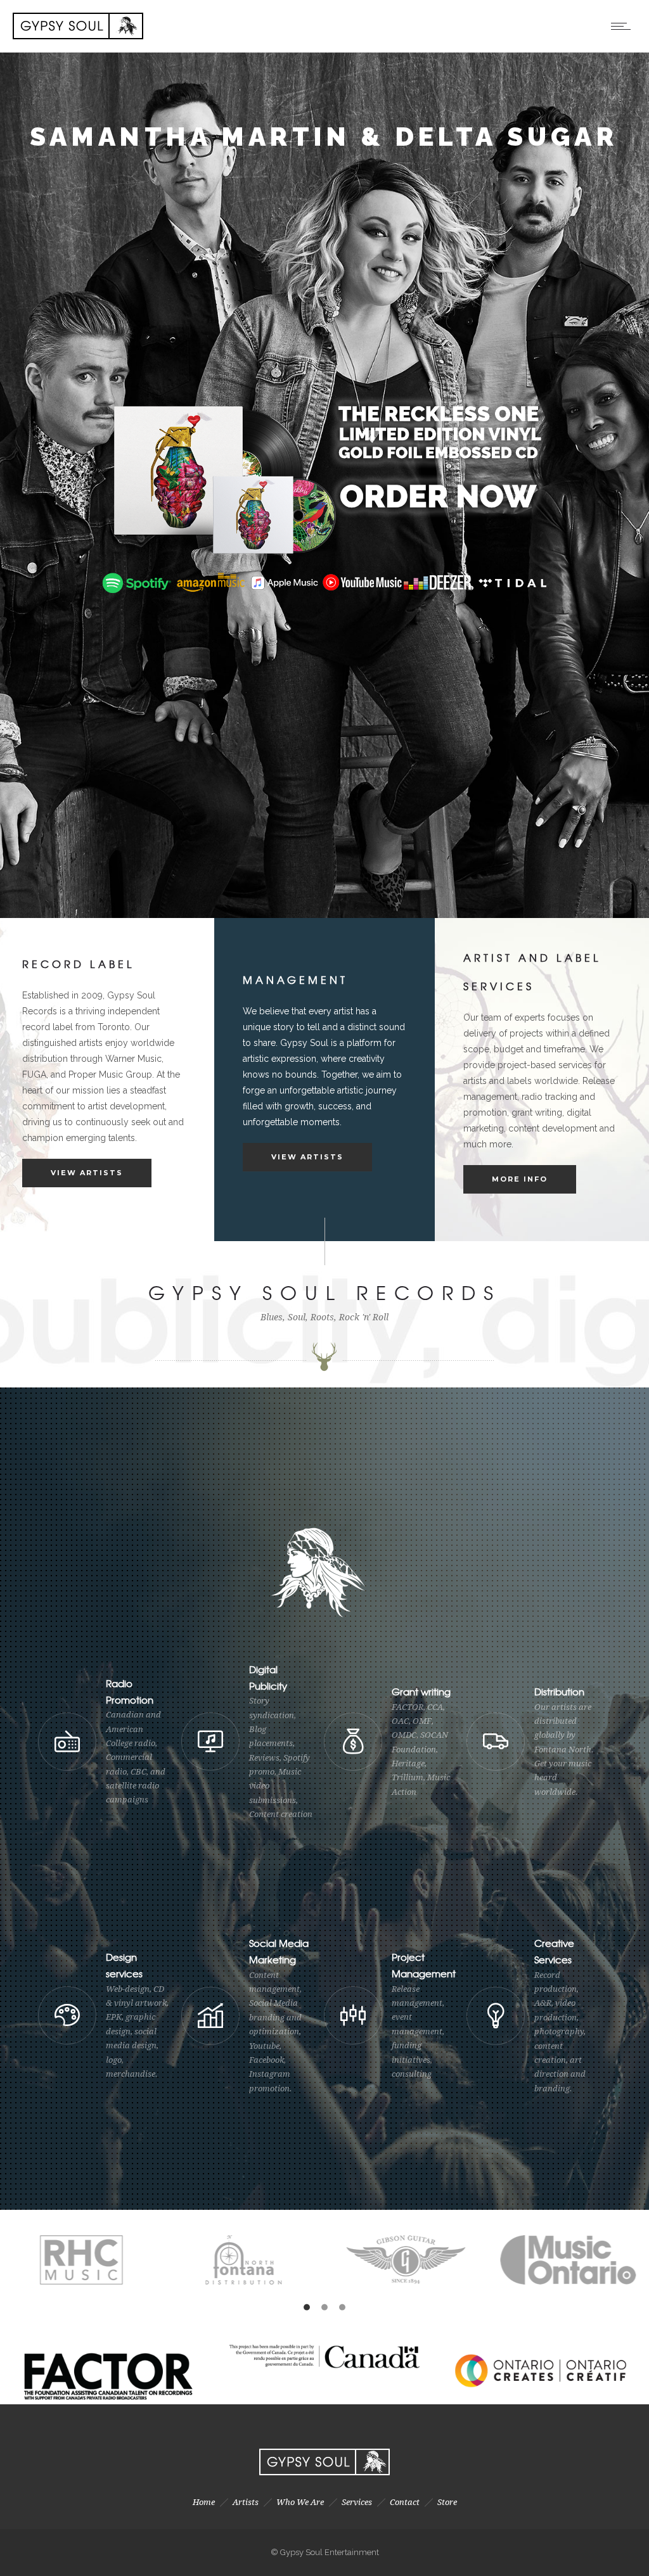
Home (204, 2502)
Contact (405, 2502)
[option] (177, 2260)
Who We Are (300, 2502)
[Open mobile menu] (624, 26)
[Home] (78, 36)
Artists (246, 2502)
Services (357, 2502)
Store (447, 2502)
